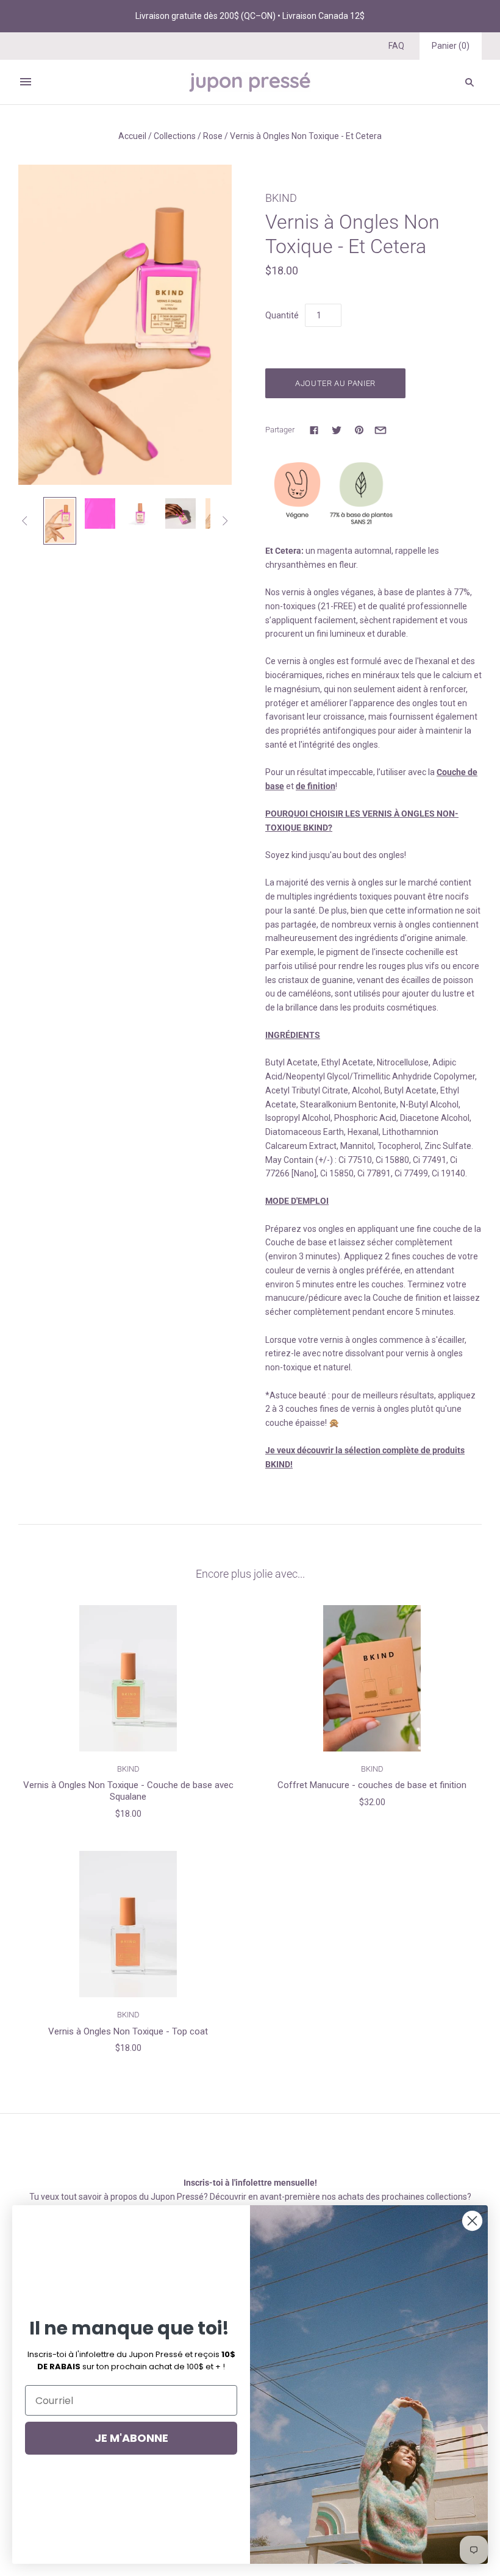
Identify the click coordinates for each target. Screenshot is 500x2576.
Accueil (132, 136)
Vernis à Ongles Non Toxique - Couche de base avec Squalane (128, 1791)
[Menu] (26, 82)
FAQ (396, 46)
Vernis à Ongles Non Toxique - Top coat (128, 2031)
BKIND (281, 198)
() (451, 46)
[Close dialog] (472, 2221)
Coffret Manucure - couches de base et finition (372, 1785)
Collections (175, 136)
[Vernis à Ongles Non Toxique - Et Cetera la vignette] (60, 521)
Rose (213, 136)
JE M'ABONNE (131, 2438)
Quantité (282, 315)
